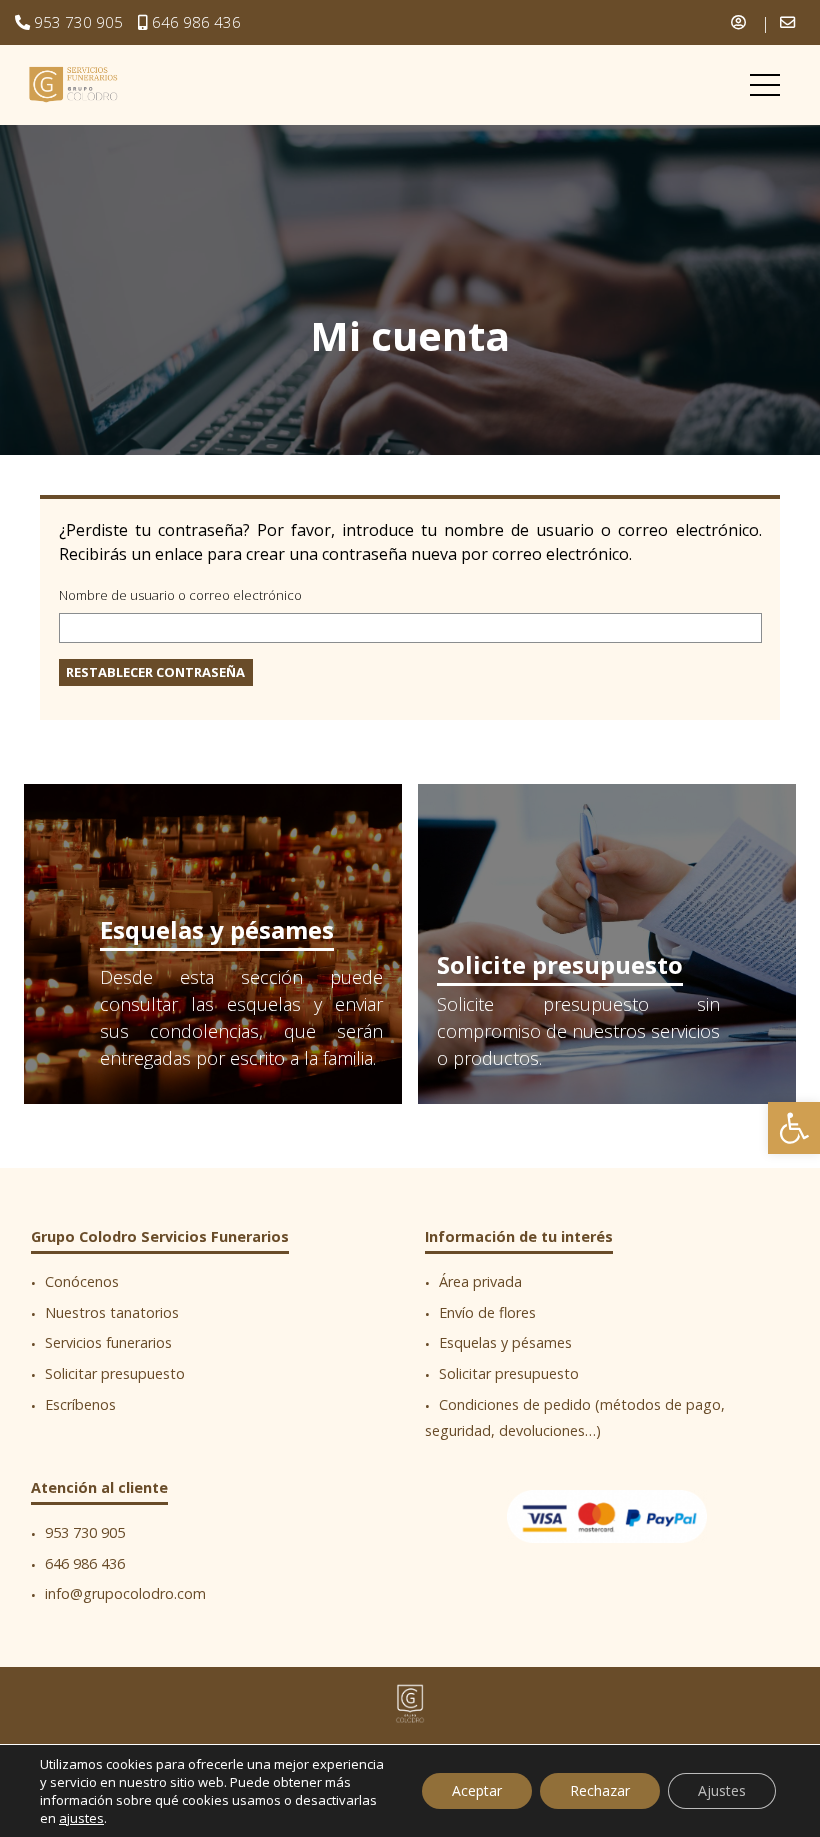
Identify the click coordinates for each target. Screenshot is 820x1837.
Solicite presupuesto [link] (560, 964)
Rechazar (600, 1790)
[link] (794, 1128)
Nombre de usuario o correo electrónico (180, 595)
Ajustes (722, 1790)
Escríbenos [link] (80, 1404)
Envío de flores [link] (487, 1312)
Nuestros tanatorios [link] (112, 1312)
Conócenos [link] (82, 1282)
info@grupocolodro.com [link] (125, 1594)
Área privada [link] (480, 1282)
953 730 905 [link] (78, 22)
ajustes (81, 1818)
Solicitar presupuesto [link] (115, 1373)
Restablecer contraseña (155, 672)
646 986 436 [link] (196, 22)
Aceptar (477, 1790)
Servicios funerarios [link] (108, 1343)
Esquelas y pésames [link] (217, 929)
